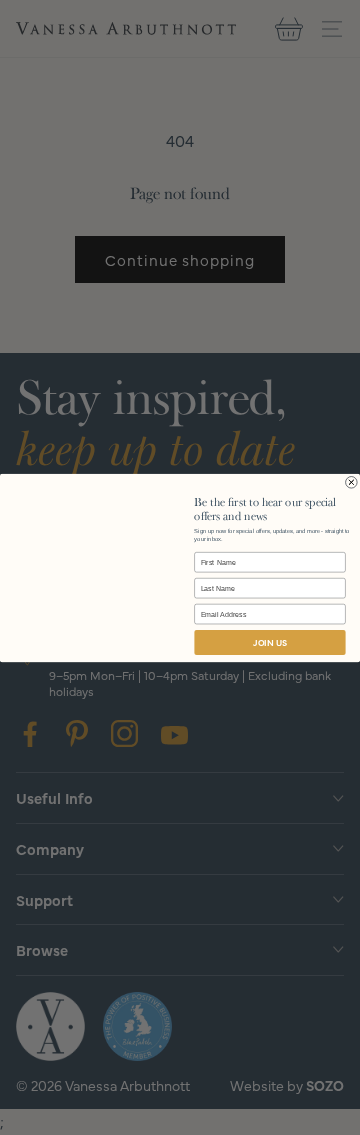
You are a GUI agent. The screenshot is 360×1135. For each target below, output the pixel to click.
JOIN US (270, 642)
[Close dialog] (352, 482)
